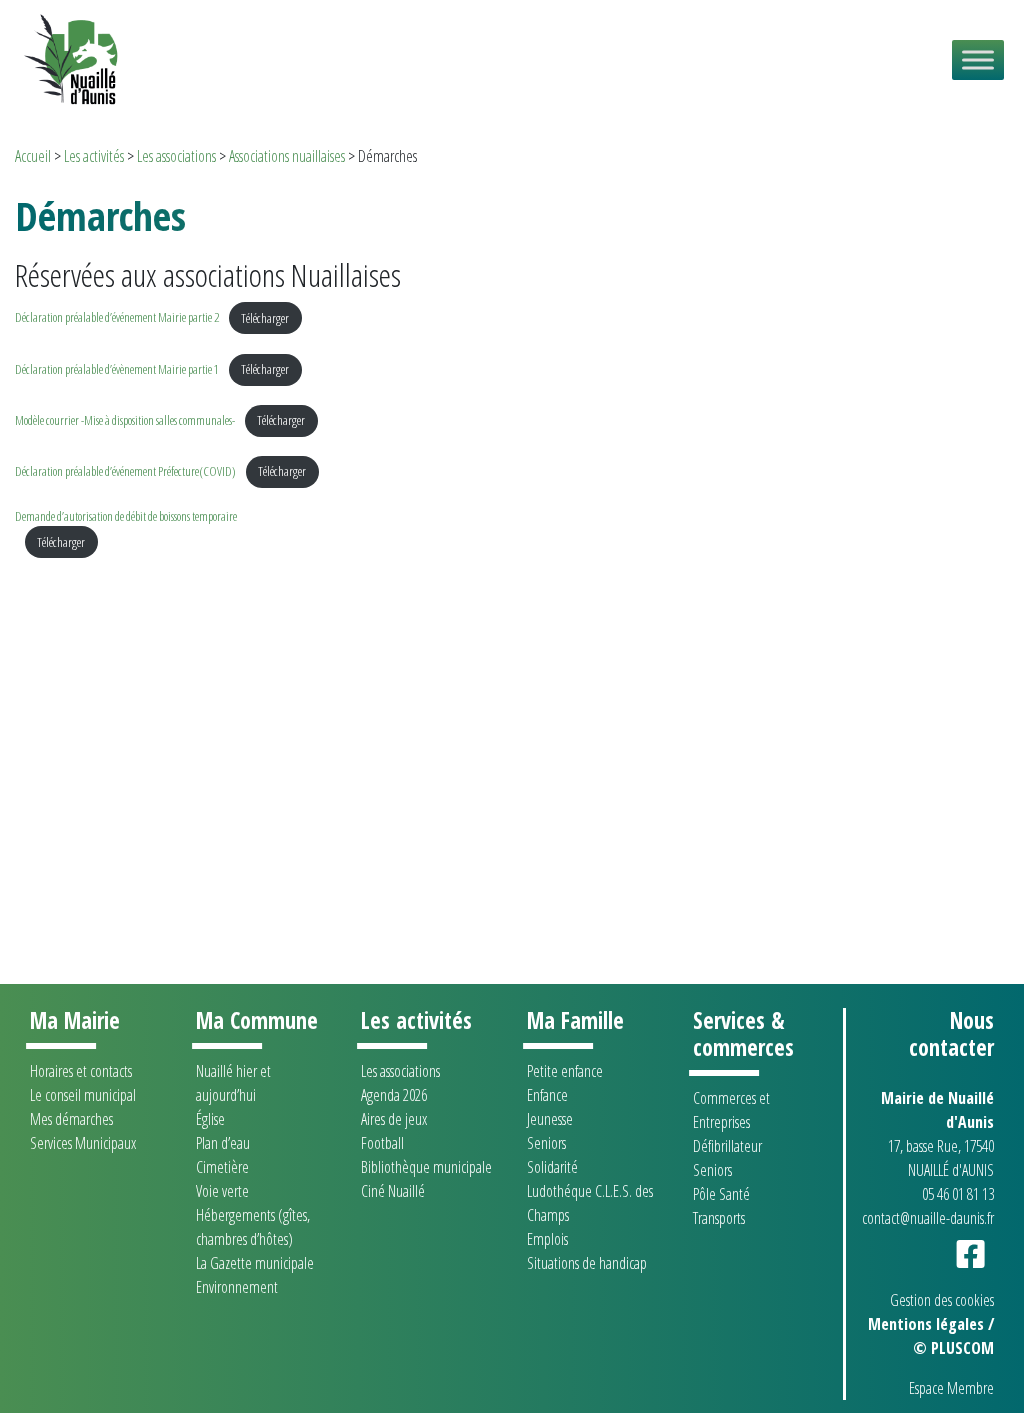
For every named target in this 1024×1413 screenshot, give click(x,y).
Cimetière (222, 1167)
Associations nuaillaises (287, 156)
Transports (719, 1218)
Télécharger (265, 318)
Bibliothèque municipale (426, 1167)
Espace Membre (951, 1388)
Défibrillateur (727, 1146)
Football (382, 1143)
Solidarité (552, 1167)
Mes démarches (71, 1119)
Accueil (33, 156)
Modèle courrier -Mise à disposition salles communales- (125, 420)
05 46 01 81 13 (958, 1194)
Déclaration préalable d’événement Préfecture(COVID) (125, 471)
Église (210, 1119)
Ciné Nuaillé (393, 1191)
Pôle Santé (721, 1194)
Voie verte (222, 1191)
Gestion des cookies (942, 1300)
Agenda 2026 (394, 1095)
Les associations (176, 156)
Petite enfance (565, 1071)
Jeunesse (550, 1119)
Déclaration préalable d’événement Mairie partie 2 (117, 318)
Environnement (237, 1287)
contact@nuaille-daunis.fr (928, 1218)
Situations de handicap (587, 1263)
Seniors (546, 1143)
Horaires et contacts (81, 1071)
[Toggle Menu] (978, 59)
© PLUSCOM (953, 1348)
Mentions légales (926, 1324)
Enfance (547, 1095)
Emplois (547, 1239)
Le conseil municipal (83, 1095)
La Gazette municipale (255, 1263)
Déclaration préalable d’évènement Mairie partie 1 (117, 369)
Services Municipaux (83, 1143)
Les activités (94, 156)
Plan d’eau (223, 1143)
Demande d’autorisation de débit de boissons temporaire (126, 516)
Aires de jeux (394, 1119)
